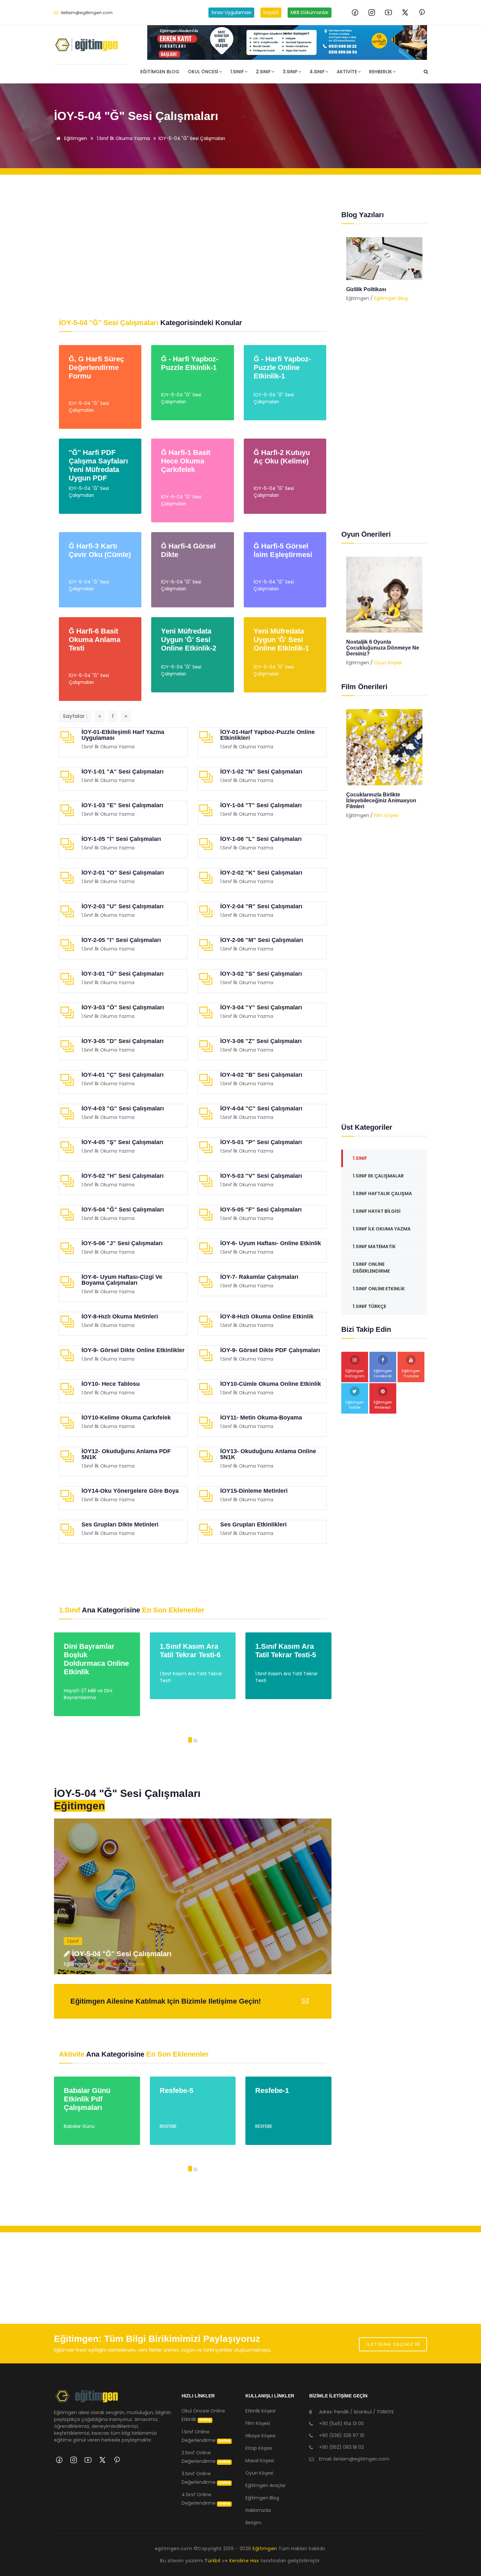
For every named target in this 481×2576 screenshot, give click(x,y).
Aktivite (347, 72)
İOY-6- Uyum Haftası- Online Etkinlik (271, 1243)
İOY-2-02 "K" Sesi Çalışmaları (261, 873)
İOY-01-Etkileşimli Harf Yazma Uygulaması (123, 735)
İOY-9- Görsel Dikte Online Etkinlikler (133, 1350)
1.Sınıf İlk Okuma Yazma (123, 138)
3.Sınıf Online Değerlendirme (206, 2478)
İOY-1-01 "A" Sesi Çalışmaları (123, 772)
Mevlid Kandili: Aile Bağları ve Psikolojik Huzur (383, 292)
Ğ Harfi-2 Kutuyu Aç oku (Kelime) (282, 457)
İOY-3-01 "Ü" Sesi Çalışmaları (123, 974)
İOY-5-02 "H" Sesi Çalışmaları (123, 1176)
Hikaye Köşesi (260, 2436)
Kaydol (271, 12)
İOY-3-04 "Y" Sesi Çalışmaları (261, 1007)
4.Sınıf (317, 72)
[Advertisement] (193, 247)
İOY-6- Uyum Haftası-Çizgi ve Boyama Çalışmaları (122, 1280)
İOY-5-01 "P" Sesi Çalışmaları (261, 1142)
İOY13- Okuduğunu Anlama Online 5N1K (268, 1454)
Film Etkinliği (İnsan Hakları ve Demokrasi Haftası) (383, 798)
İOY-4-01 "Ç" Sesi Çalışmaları (123, 1075)
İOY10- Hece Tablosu (111, 1384)
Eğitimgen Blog (160, 72)
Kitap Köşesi (259, 2448)
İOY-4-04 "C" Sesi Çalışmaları (261, 1108)
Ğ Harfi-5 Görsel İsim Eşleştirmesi (283, 550)
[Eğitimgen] (87, 2399)
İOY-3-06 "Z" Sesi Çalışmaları (261, 1041)
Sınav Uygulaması (231, 12)
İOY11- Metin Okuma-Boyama (261, 1418)
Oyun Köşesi (388, 651)
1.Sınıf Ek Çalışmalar (378, 1176)
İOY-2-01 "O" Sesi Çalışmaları (123, 873)
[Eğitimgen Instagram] (372, 12)
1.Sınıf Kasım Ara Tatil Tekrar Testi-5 (190, 1651)
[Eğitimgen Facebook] (355, 12)
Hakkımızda (258, 2510)
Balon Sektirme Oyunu (374, 642)
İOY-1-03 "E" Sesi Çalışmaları (122, 805)
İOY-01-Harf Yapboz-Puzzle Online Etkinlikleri (267, 735)
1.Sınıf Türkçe (369, 1306)
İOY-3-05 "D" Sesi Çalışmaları (123, 1041)
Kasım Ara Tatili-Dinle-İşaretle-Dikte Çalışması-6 (288, 1655)
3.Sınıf (290, 72)
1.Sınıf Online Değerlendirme (371, 1268)
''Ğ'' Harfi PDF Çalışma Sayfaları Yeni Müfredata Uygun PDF (98, 465)
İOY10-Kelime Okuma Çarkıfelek (126, 1418)
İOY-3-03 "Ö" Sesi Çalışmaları (123, 1007)
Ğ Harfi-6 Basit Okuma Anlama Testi (95, 640)
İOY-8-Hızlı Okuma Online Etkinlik (267, 1316)
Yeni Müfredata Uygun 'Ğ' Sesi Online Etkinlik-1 (281, 640)
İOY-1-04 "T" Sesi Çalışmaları (261, 805)
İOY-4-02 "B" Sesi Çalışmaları (261, 1075)
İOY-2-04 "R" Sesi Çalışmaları (261, 906)
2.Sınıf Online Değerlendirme (206, 2457)
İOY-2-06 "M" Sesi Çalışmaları (262, 940)
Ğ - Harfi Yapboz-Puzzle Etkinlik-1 (190, 363)
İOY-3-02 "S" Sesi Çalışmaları (261, 974)
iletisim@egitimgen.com (87, 13)
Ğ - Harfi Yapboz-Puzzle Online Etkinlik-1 (282, 367)
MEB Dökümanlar (310, 12)
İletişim (253, 2523)
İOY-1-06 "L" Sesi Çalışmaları (261, 839)
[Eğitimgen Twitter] (405, 12)
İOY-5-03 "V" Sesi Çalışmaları (261, 1176)
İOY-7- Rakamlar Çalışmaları (259, 1277)
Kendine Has (244, 2561)
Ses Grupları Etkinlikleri (253, 1524)
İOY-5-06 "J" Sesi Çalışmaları (122, 1243)
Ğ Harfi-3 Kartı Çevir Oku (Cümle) (100, 550)
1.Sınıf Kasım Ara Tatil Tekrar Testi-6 (95, 1651)
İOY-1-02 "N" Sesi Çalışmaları (261, 772)
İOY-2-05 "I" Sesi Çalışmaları (121, 940)
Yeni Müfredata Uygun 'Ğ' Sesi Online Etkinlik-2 (189, 640)
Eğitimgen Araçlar (266, 2485)
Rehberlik (381, 72)
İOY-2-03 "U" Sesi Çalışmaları (123, 906)
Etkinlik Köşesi (260, 2411)
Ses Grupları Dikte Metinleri (120, 1524)
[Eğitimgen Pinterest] (422, 12)
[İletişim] (287, 43)
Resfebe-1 (177, 2090)
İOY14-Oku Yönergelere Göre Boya (130, 1491)
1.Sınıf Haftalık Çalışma (382, 1193)
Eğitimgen (75, 138)
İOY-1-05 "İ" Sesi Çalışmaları (121, 839)
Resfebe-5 (81, 2090)
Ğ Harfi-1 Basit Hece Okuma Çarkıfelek (186, 461)
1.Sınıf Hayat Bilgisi (377, 1211)
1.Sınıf (237, 72)
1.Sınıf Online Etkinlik (379, 1289)
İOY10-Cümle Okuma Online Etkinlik (271, 1384)
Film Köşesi (386, 809)
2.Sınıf (263, 72)
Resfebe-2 (272, 2090)
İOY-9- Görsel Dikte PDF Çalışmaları (270, 1350)
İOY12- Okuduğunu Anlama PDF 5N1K (126, 1454)
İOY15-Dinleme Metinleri (254, 1491)
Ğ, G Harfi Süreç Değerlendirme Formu (96, 367)
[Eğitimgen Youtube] (388, 12)
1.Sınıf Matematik (374, 1246)
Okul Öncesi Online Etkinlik (203, 2415)
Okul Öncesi (203, 72)
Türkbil (213, 2561)
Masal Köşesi (260, 2461)
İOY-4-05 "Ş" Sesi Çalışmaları (122, 1142)
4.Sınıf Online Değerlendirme (206, 2499)
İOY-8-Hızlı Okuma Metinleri (120, 1316)
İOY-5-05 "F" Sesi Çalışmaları (261, 1210)
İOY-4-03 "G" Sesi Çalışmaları (123, 1108)
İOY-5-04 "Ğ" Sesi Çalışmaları (192, 138)
